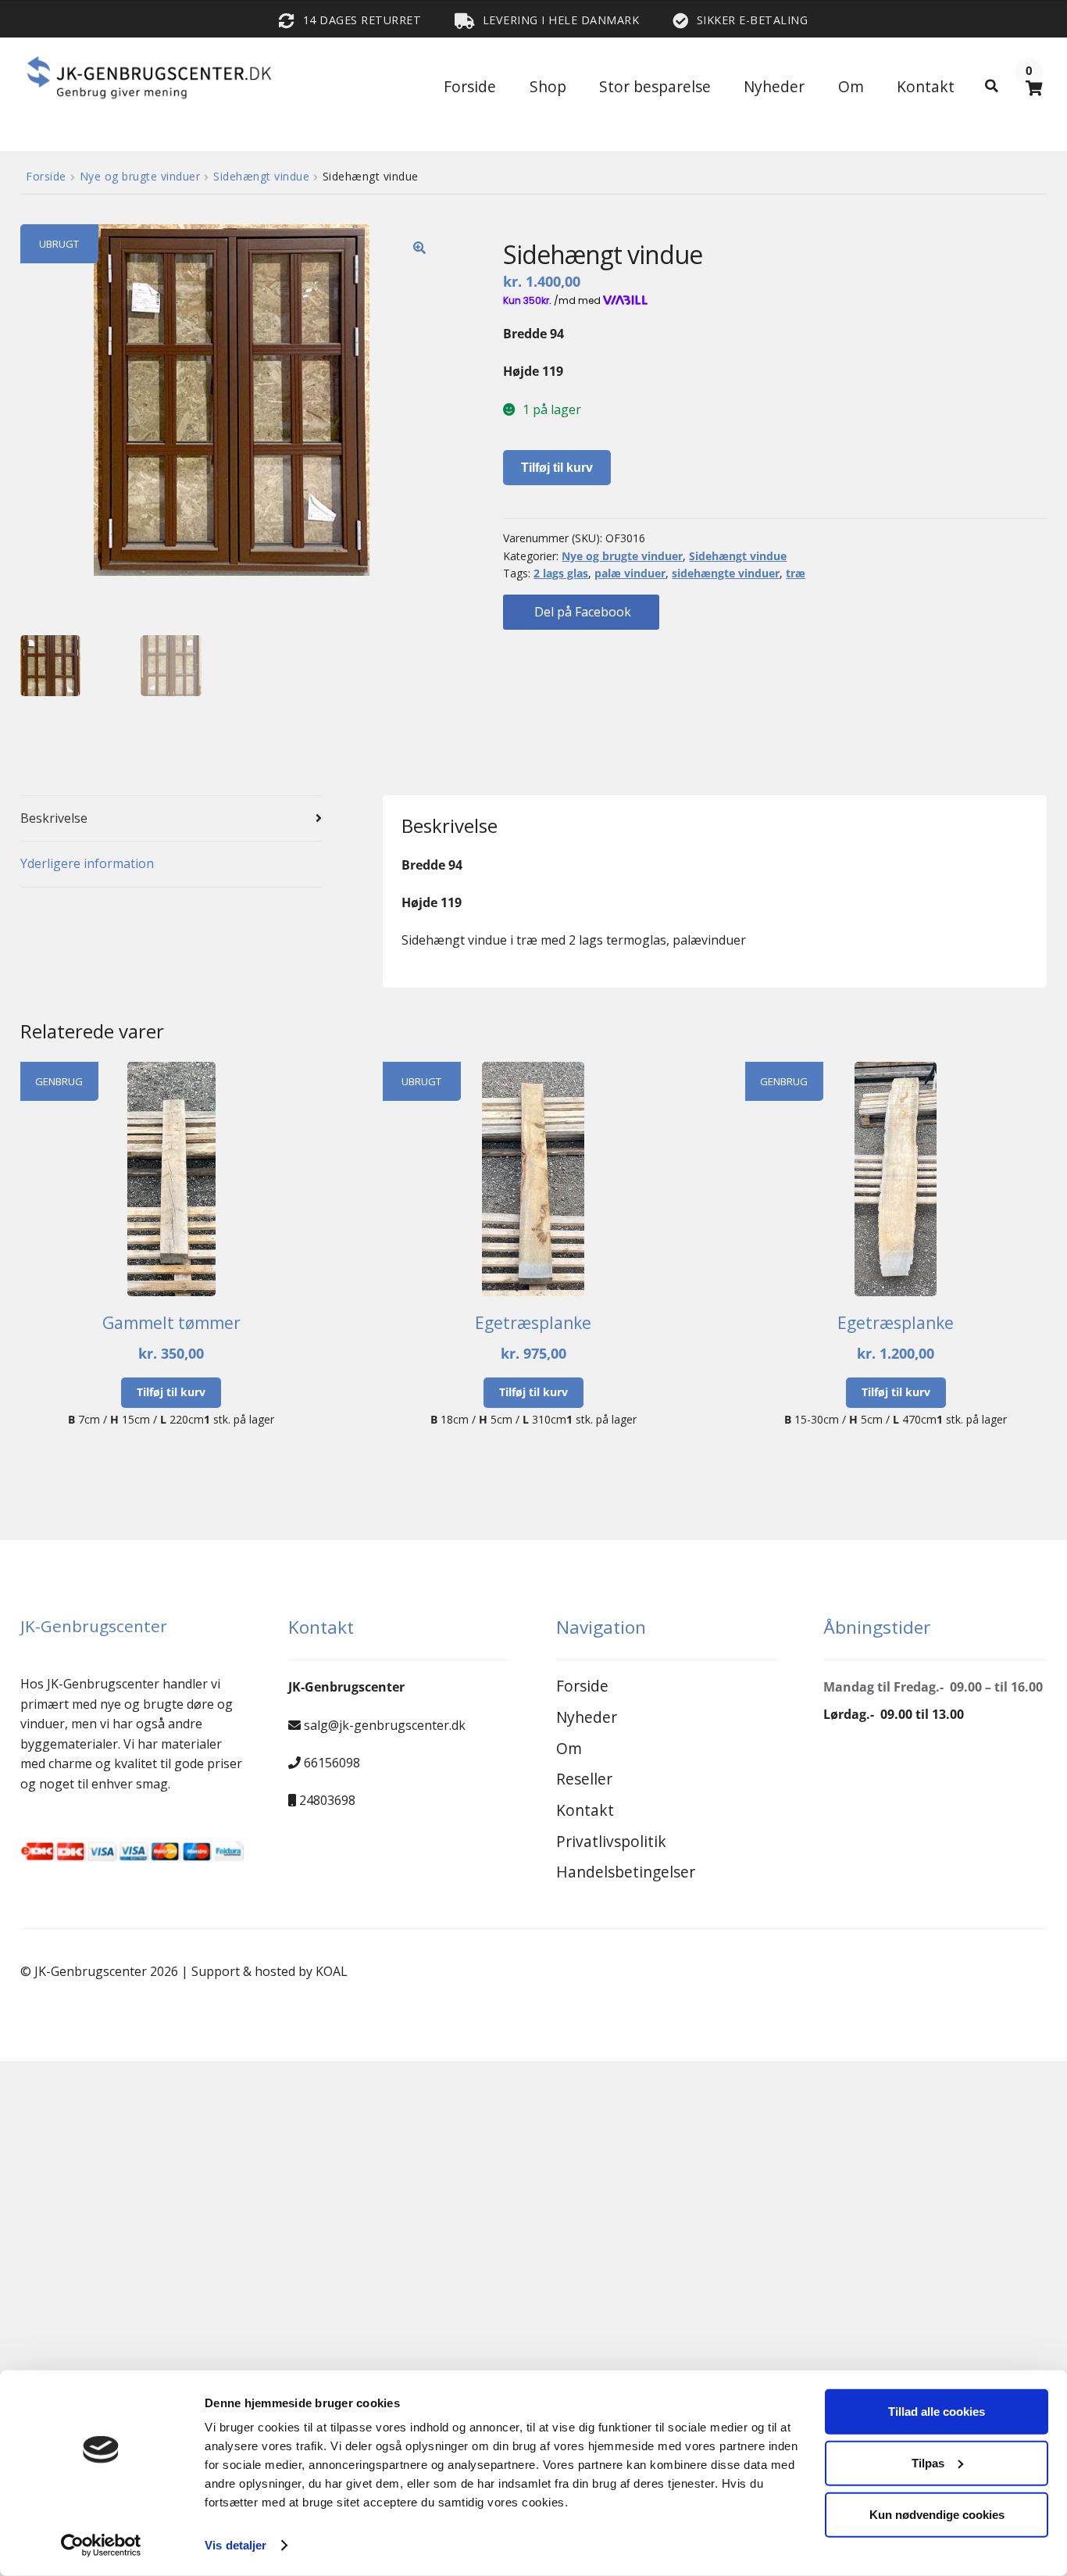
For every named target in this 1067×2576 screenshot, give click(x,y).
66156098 (332, 1763)
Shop (548, 86)
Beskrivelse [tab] (54, 818)
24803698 (327, 1800)
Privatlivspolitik (611, 1841)
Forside (470, 86)
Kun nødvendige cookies (937, 2514)
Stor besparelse (655, 86)
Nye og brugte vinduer (140, 176)
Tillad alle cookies (937, 2412)
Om (851, 86)
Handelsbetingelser (626, 1872)
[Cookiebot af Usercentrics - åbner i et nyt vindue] (101, 2546)
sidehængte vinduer (726, 573)
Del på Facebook (581, 612)
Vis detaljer (236, 2545)
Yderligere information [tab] (87, 863)
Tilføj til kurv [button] (171, 1392)
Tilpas (928, 2463)
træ (796, 573)
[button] (419, 248)
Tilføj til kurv (557, 468)
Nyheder (774, 86)
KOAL (332, 1971)
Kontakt (926, 86)
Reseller (584, 1779)
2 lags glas (561, 573)
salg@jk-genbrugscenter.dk (385, 1725)
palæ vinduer (630, 573)
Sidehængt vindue (261, 176)
